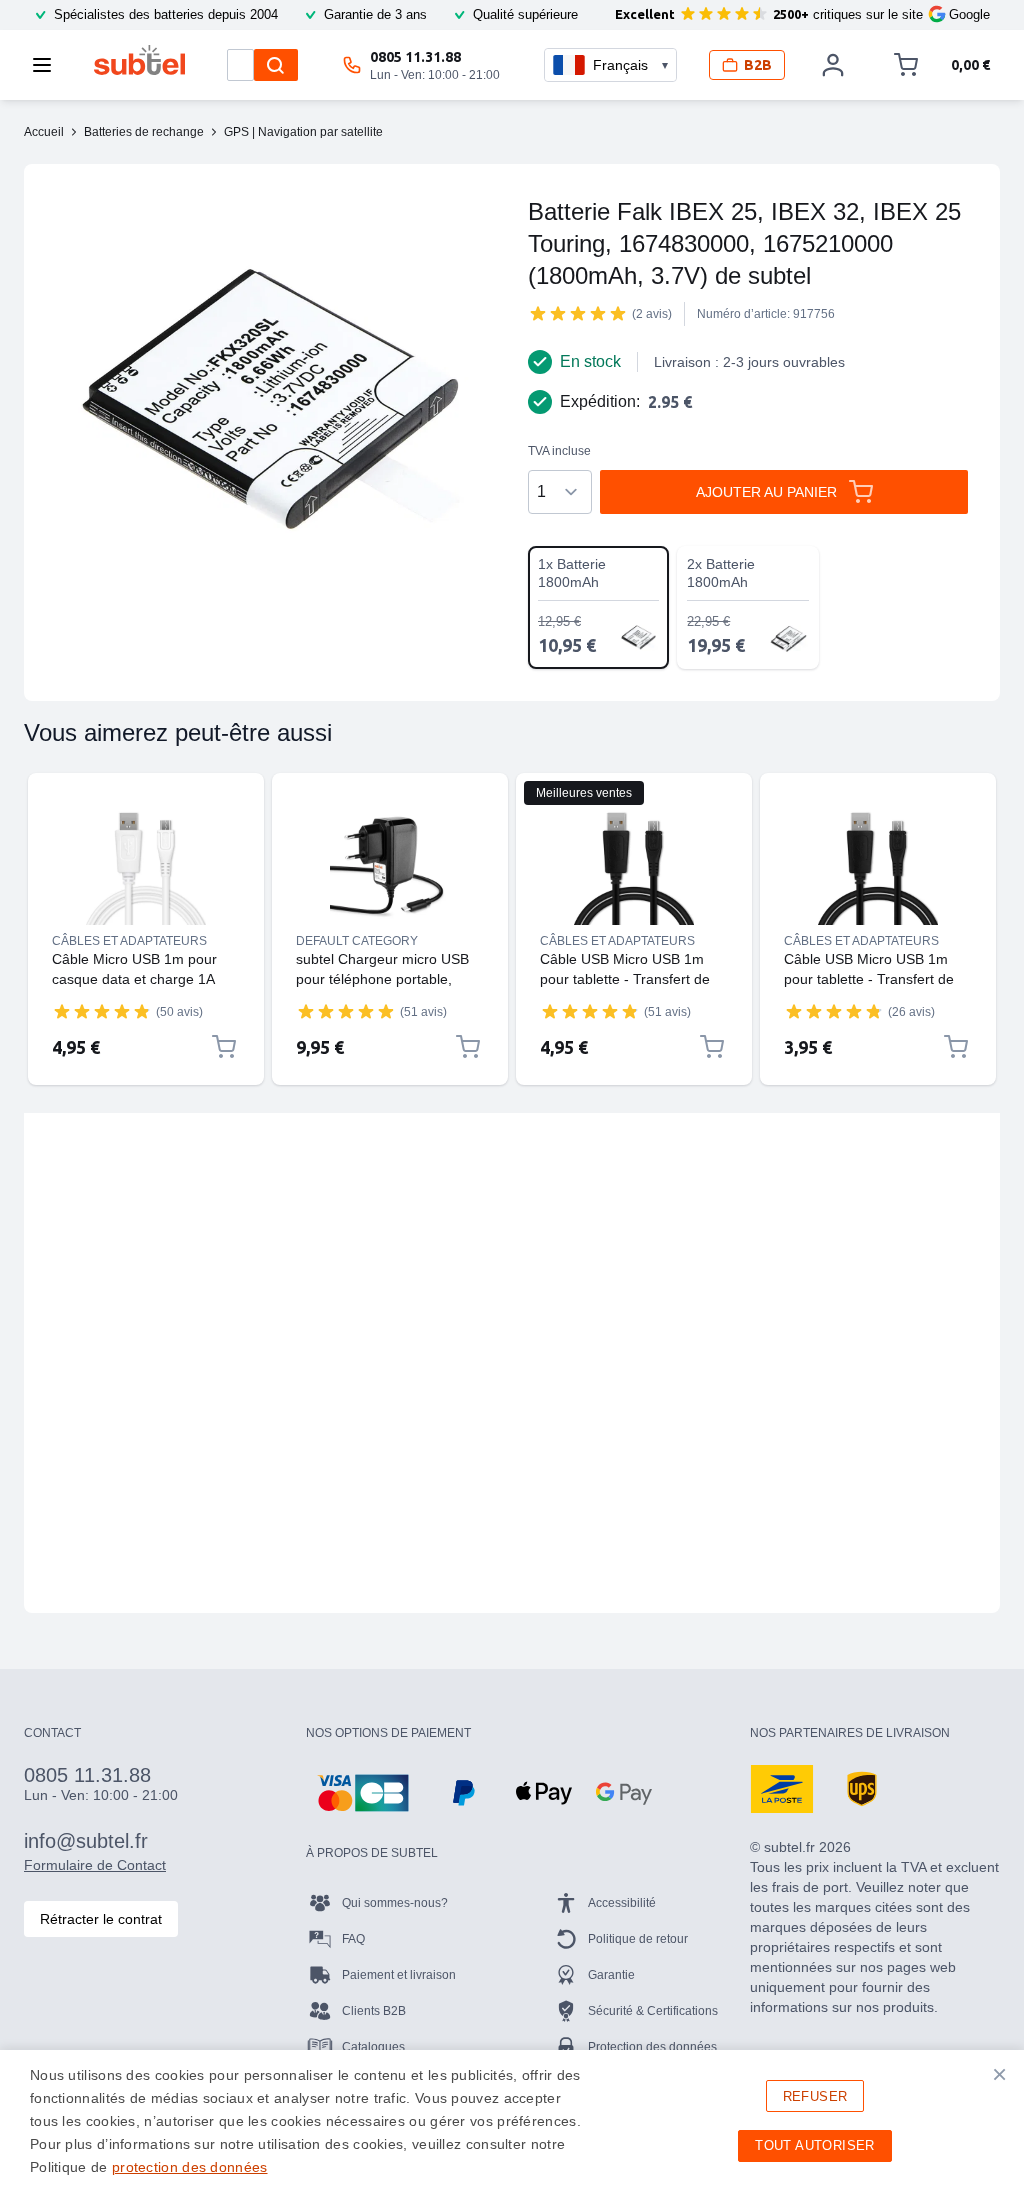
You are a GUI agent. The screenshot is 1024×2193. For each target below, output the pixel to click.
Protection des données (652, 2047)
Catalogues (373, 2047)
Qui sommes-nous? (395, 1903)
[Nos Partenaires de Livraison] (782, 1789)
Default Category (357, 941)
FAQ (353, 1939)
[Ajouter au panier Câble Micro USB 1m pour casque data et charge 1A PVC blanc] (224, 1047)
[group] (578, 313)
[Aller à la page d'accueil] (139, 60)
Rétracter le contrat (101, 1919)
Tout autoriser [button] (815, 2145)
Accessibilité (622, 1903)
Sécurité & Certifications (653, 2011)
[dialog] (512, 2121)
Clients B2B (374, 2011)
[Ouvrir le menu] (48, 65)
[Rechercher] (276, 65)
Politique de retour (638, 1939)
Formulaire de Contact (95, 1865)
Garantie (611, 1975)
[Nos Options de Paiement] (363, 1793)
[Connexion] (833, 65)
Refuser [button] (815, 2096)
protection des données (190, 2167)
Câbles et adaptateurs (129, 941)
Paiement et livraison (399, 1975)
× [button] (999, 2074)
